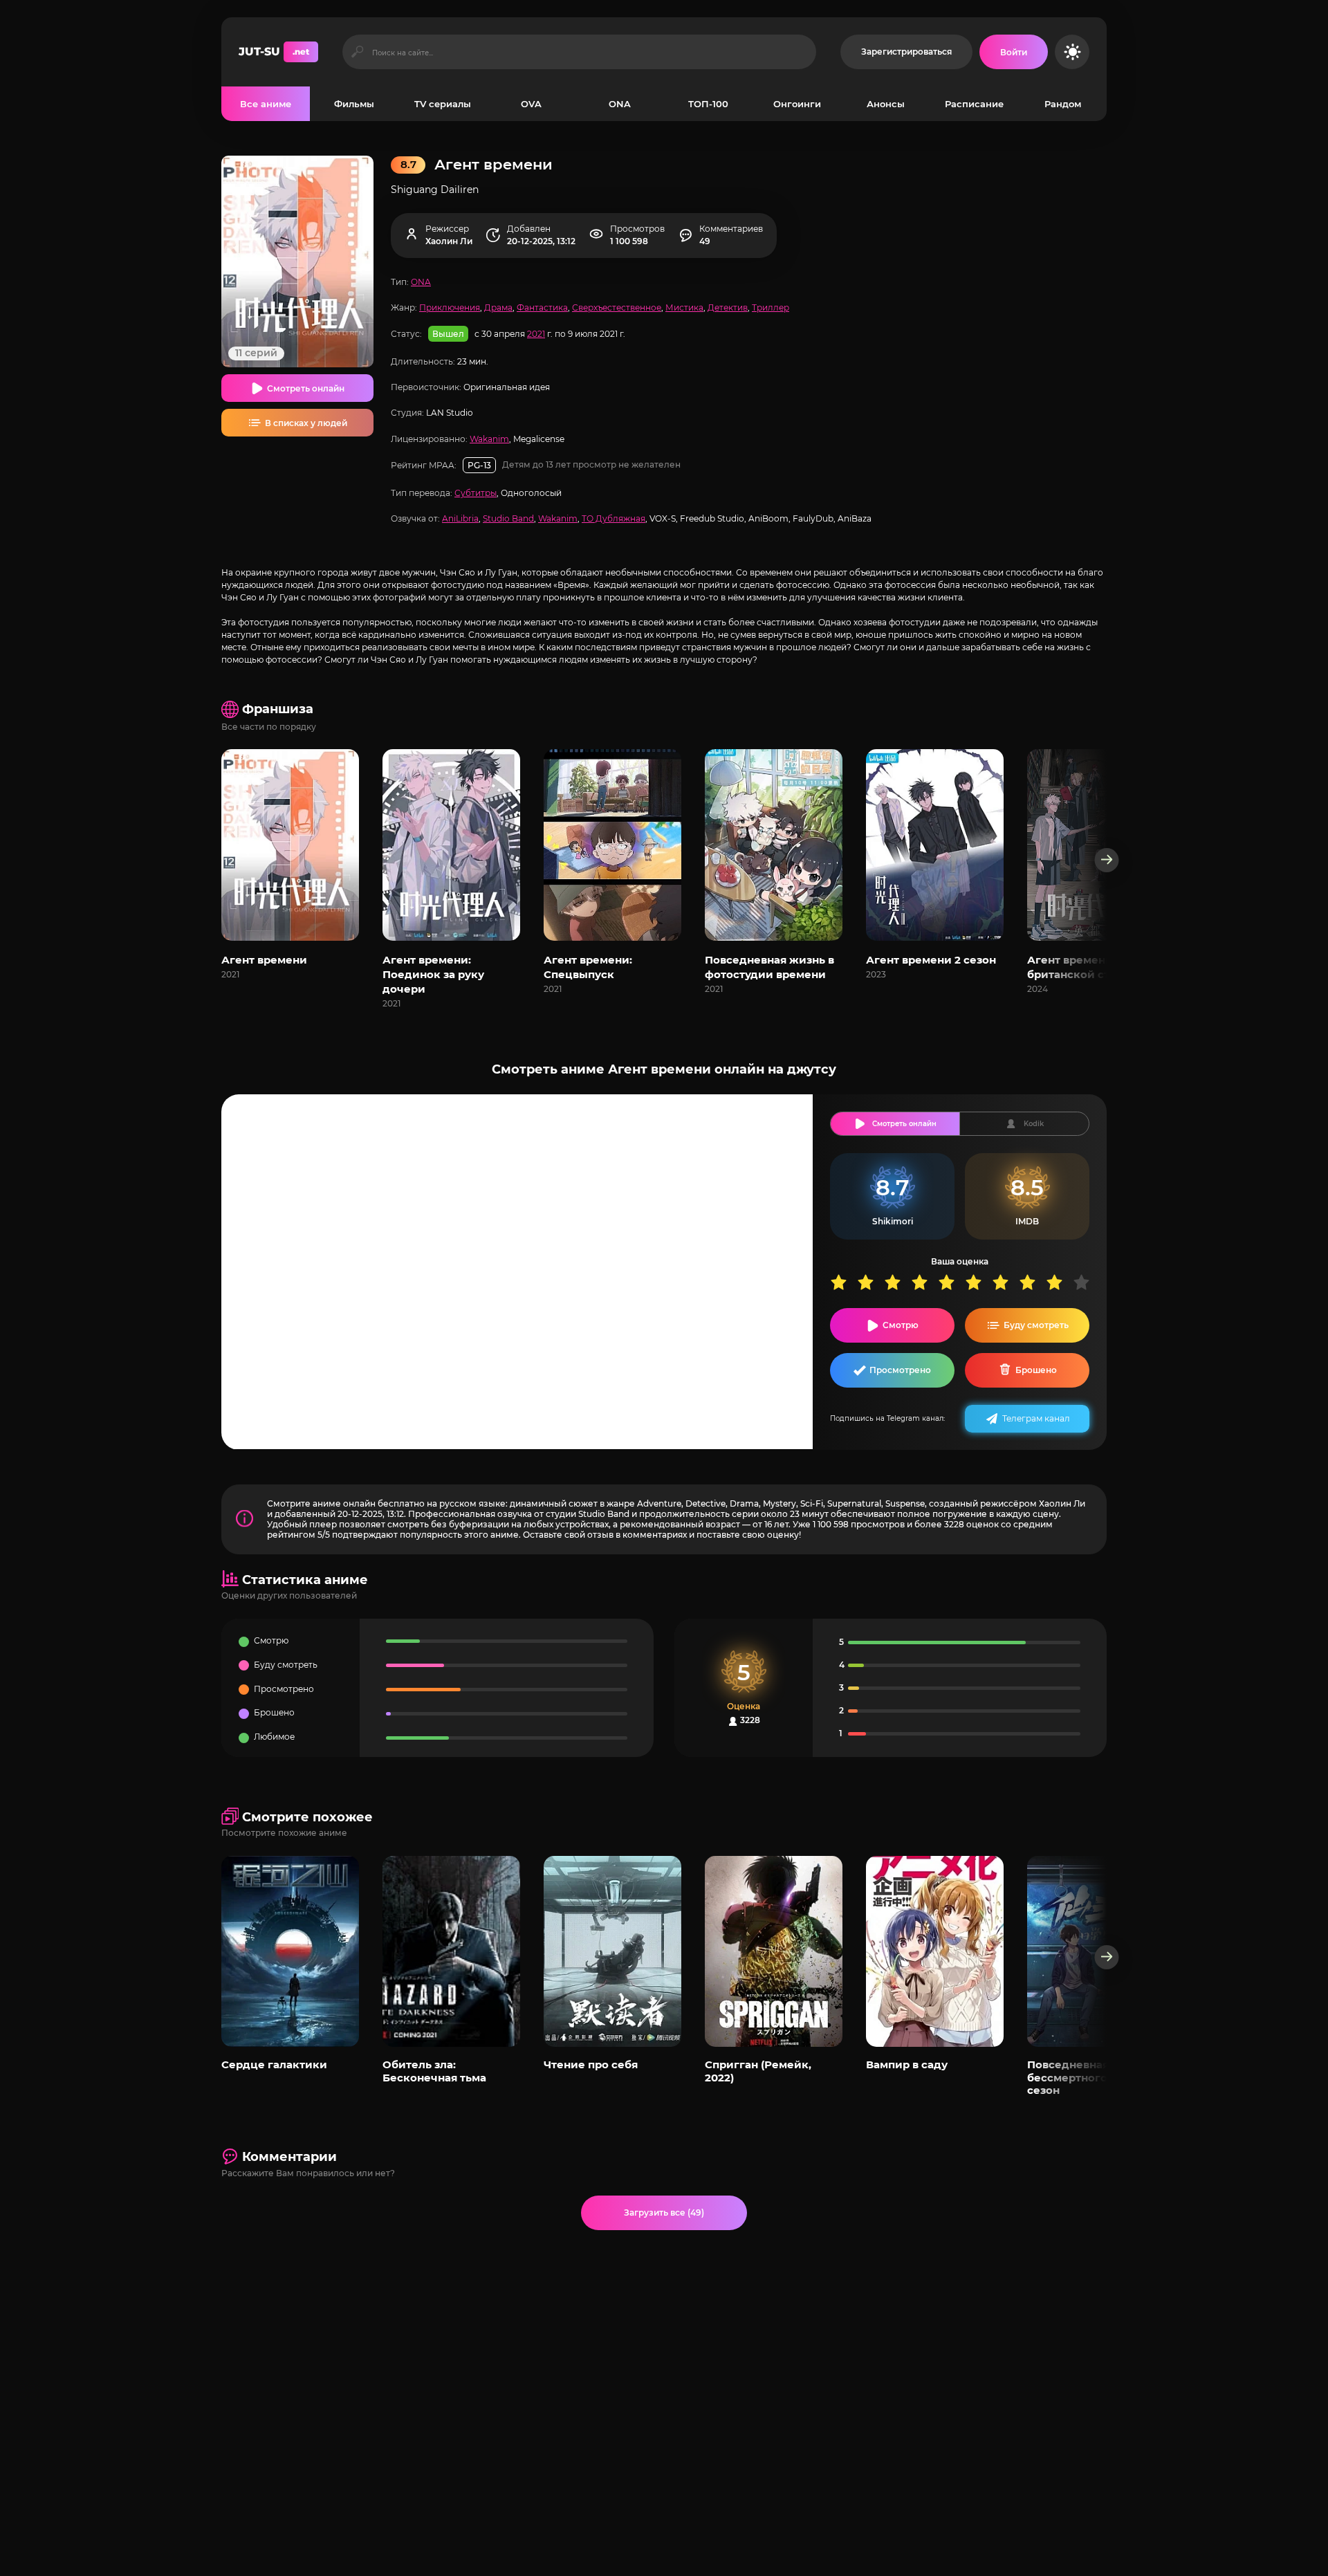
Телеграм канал (1036, 1418)
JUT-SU (274, 52)
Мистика (684, 307)
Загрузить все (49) (664, 2212)
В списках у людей (306, 423)
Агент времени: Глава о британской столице (1093, 967)
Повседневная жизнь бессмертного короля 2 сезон (1094, 2077)
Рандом (1063, 104)
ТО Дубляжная (614, 518)
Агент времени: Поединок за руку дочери (433, 974)
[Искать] (357, 52)
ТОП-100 (708, 104)
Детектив (728, 307)
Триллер (771, 307)
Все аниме (266, 104)
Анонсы (886, 104)
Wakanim (489, 439)
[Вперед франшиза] (1107, 860)
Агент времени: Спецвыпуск (588, 967)
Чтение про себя (591, 2064)
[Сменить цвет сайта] (1072, 52)
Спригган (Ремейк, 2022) (758, 2071)
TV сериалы (443, 104)
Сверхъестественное (617, 307)
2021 (536, 334)
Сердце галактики (274, 2064)
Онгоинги (797, 104)
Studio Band (508, 518)
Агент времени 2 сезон (931, 960)
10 (1086, 1282)
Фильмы (354, 104)
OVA (531, 104)
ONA (620, 104)
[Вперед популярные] (1107, 1957)
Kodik (1034, 1124)
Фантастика (542, 307)
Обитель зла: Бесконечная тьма (434, 2071)
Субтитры (476, 493)
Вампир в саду (907, 2064)
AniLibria (460, 518)
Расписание (974, 104)
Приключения (450, 307)
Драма (498, 307)
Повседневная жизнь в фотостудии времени (769, 967)
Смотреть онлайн (306, 388)
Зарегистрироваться (906, 52)
